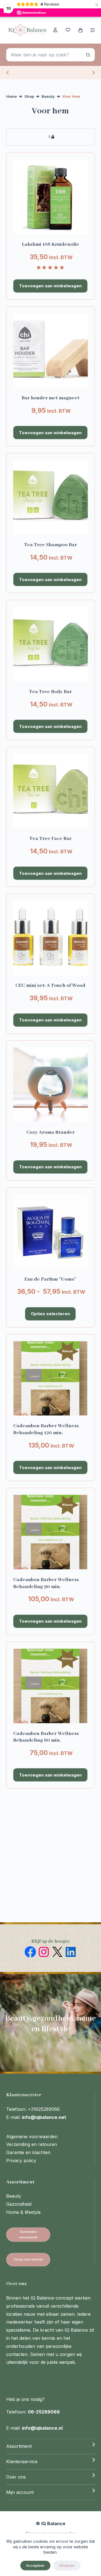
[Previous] (8, 73)
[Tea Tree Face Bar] (51, 791)
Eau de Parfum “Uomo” (50, 1279)
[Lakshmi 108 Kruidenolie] (51, 197)
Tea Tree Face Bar (50, 839)
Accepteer (35, 2565)
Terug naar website (28, 2259)
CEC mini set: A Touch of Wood (50, 985)
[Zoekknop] (88, 55)
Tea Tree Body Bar (50, 692)
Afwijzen (67, 2565)
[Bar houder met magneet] (51, 351)
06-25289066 (44, 2412)
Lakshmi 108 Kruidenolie (50, 244)
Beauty (14, 2196)
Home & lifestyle (23, 2212)
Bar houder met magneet (50, 398)
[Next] (93, 73)
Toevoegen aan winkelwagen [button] (50, 286)
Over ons (16, 2477)
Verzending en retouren (32, 2144)
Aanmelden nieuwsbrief (28, 2234)
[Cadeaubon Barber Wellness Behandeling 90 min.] (51, 1532)
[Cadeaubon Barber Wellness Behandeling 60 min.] (51, 1686)
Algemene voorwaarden (32, 2136)
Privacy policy (21, 2160)
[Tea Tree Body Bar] (51, 644)
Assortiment (19, 2446)
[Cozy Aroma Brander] (51, 1085)
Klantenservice (22, 2462)
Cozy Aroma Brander (50, 1132)
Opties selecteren (50, 1314)
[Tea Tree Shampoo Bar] (51, 497)
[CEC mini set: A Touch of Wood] (51, 938)
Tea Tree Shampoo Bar (50, 545)
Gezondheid (19, 2204)
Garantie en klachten (28, 2152)
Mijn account (20, 2492)
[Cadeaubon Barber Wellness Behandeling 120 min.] (51, 1378)
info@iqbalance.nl (42, 2428)
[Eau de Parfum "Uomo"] (51, 1232)
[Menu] (93, 30)
